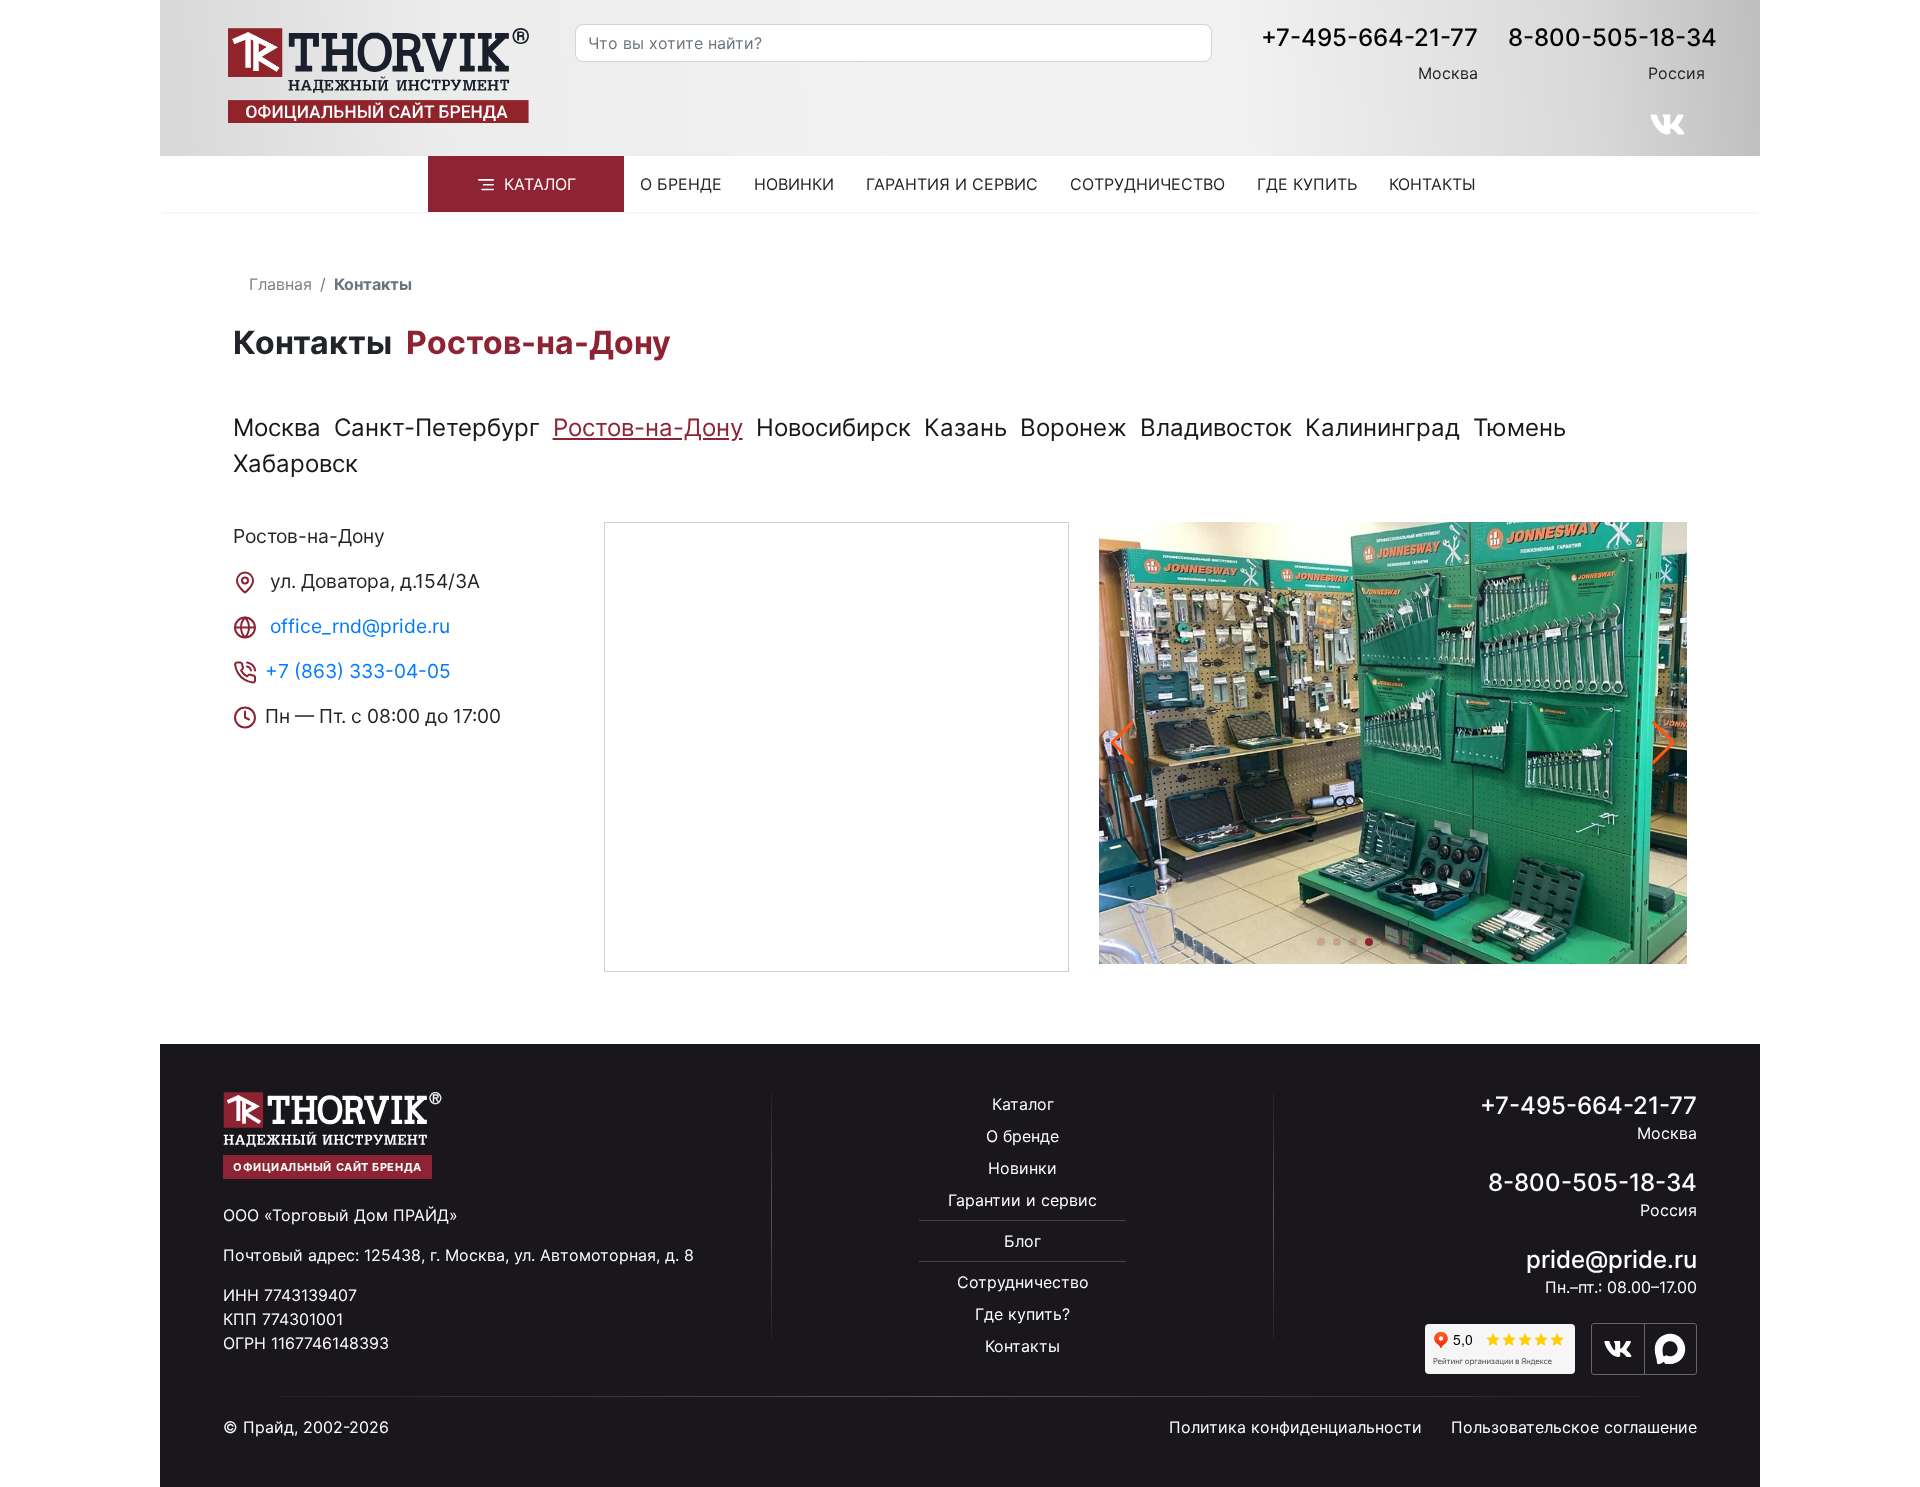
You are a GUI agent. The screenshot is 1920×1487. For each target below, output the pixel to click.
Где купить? (1022, 1314)
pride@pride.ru (1611, 1259)
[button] (1663, 743)
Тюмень (1519, 427)
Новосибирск (833, 427)
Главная (280, 284)
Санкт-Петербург (437, 427)
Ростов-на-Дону (648, 427)
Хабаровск (295, 463)
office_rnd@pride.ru (357, 626)
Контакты (1432, 184)
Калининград (1382, 427)
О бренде (681, 184)
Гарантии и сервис (1022, 1200)
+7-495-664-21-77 (1369, 37)
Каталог (540, 184)
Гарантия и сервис (952, 184)
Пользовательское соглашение (1574, 1427)
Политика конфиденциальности (1295, 1427)
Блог (1022, 1241)
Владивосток (1216, 427)
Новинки (794, 184)
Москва (277, 427)
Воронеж (1073, 427)
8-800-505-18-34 (1612, 37)
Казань (965, 427)
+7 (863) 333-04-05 (358, 671)
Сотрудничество (1147, 184)
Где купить (1307, 184)
